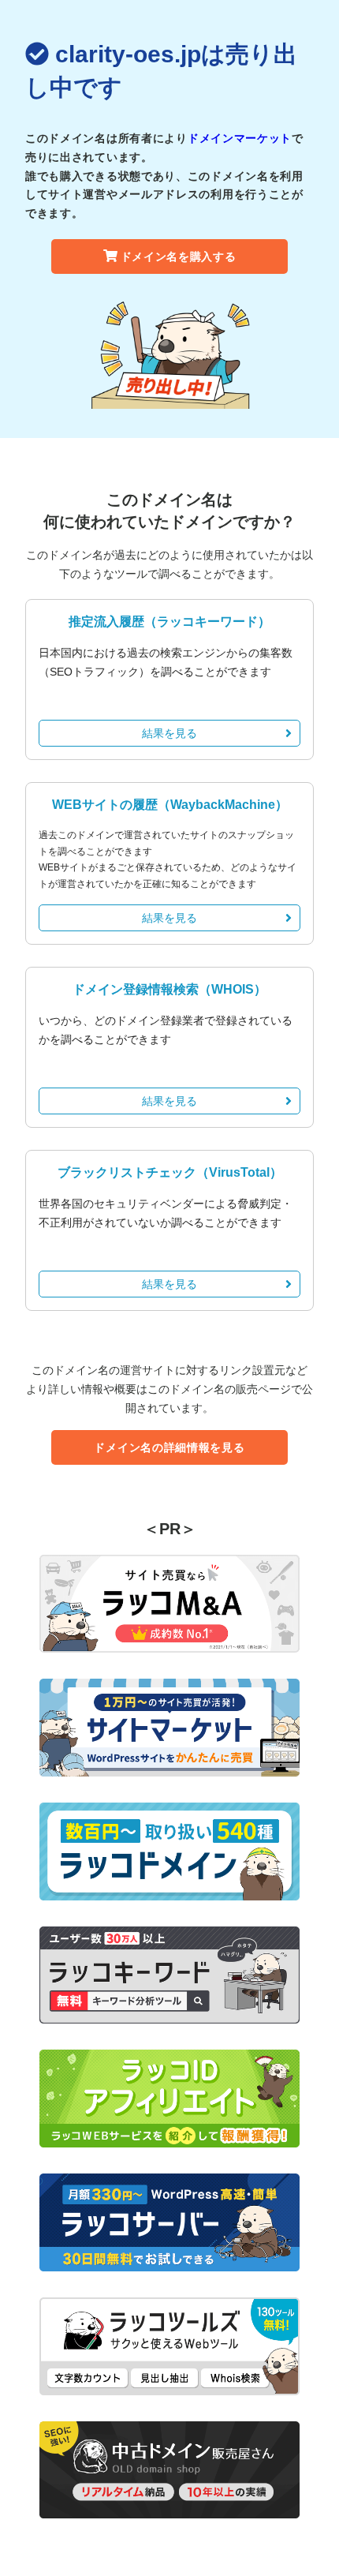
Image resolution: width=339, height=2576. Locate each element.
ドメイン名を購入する (179, 256)
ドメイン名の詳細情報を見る (169, 1447)
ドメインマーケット (240, 138)
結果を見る (169, 733)
